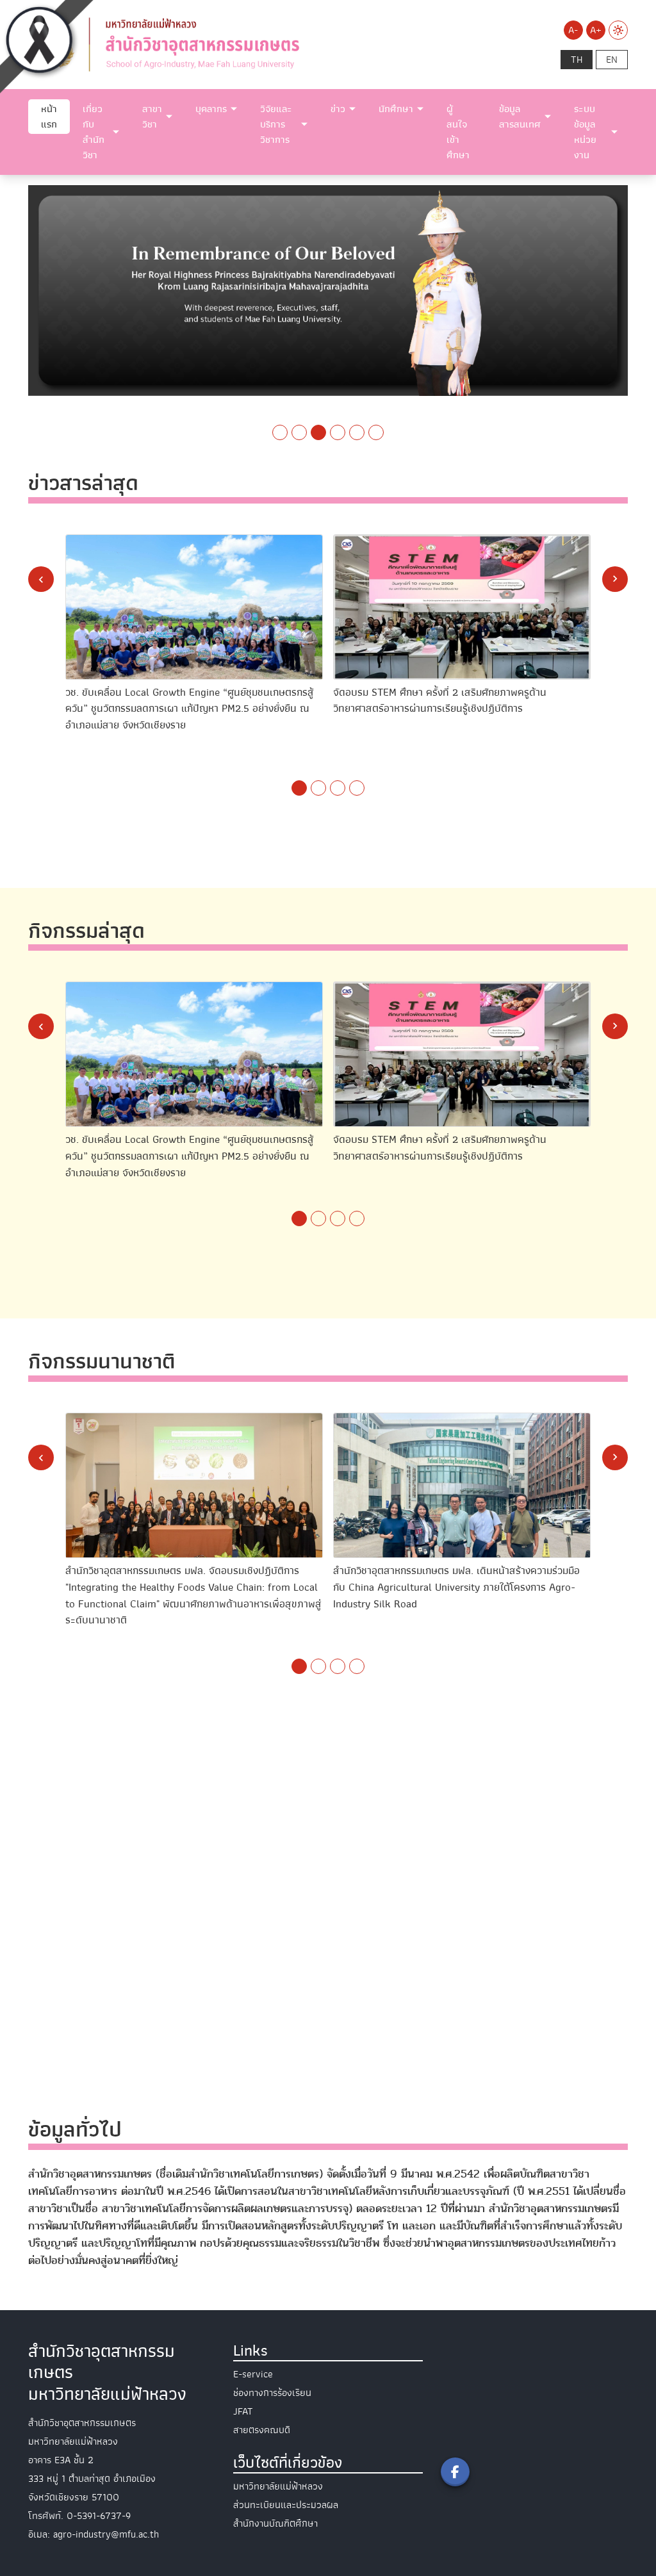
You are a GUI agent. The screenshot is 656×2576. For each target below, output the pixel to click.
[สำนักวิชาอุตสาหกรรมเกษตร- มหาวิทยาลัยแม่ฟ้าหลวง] (225, 44)
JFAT (243, 2411)
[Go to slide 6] (376, 432)
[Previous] (41, 579)
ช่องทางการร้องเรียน (272, 2393)
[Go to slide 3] (318, 432)
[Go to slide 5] (357, 432)
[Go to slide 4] (338, 432)
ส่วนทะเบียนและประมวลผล (286, 2505)
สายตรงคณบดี (262, 2430)
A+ (596, 30)
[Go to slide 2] (299, 432)
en (612, 60)
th (577, 60)
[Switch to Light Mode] (618, 30)
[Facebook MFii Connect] (455, 2472)
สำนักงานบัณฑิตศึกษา (275, 2523)
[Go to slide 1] (280, 432)
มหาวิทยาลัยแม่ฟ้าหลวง (278, 2486)
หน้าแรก (49, 117)
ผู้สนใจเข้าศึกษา (458, 132)
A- (573, 30)
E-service (253, 2374)
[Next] (615, 579)
